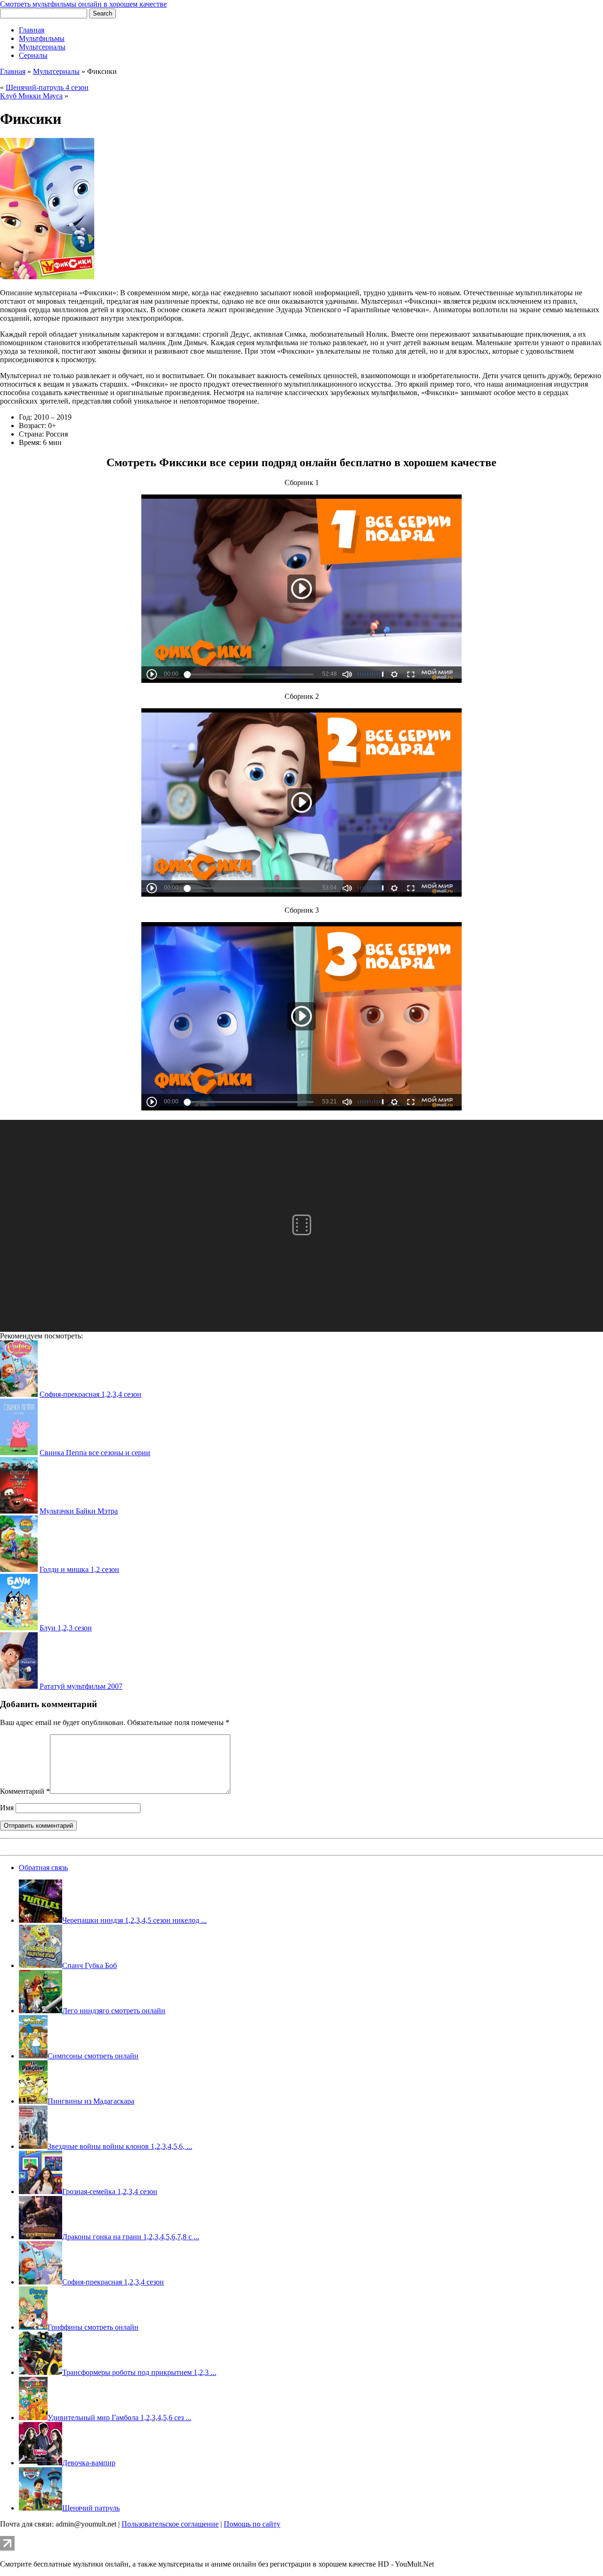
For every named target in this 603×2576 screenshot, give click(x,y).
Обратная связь (43, 1867)
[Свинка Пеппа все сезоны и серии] (19, 1453)
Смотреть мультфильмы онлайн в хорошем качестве (83, 4)
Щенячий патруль (91, 2508)
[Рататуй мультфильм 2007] (19, 1686)
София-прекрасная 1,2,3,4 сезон (90, 1394)
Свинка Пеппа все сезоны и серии (95, 1453)
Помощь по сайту (252, 2524)
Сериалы (33, 55)
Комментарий (25, 1791)
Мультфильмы (42, 38)
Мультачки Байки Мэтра (79, 1511)
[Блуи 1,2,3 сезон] (19, 1628)
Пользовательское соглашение (170, 2524)
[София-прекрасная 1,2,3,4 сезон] (19, 1394)
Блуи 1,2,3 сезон (66, 1628)
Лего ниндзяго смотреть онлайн (114, 2011)
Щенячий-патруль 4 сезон (47, 87)
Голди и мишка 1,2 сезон (79, 1569)
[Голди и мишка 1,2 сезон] (19, 1569)
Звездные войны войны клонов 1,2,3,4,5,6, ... (120, 2146)
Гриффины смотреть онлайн (93, 2327)
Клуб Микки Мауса (31, 96)
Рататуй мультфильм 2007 (81, 1686)
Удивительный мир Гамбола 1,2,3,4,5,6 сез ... (119, 2418)
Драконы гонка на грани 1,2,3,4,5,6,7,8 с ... (131, 2237)
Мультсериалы (42, 47)
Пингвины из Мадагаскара (91, 2101)
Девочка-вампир (89, 2463)
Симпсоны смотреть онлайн (93, 2056)
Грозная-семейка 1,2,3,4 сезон (110, 2191)
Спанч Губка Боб (90, 1965)
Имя (7, 1808)
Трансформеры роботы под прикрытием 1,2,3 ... (139, 2372)
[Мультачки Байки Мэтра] (19, 1511)
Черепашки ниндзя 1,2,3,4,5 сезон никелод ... (134, 1920)
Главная (32, 30)
